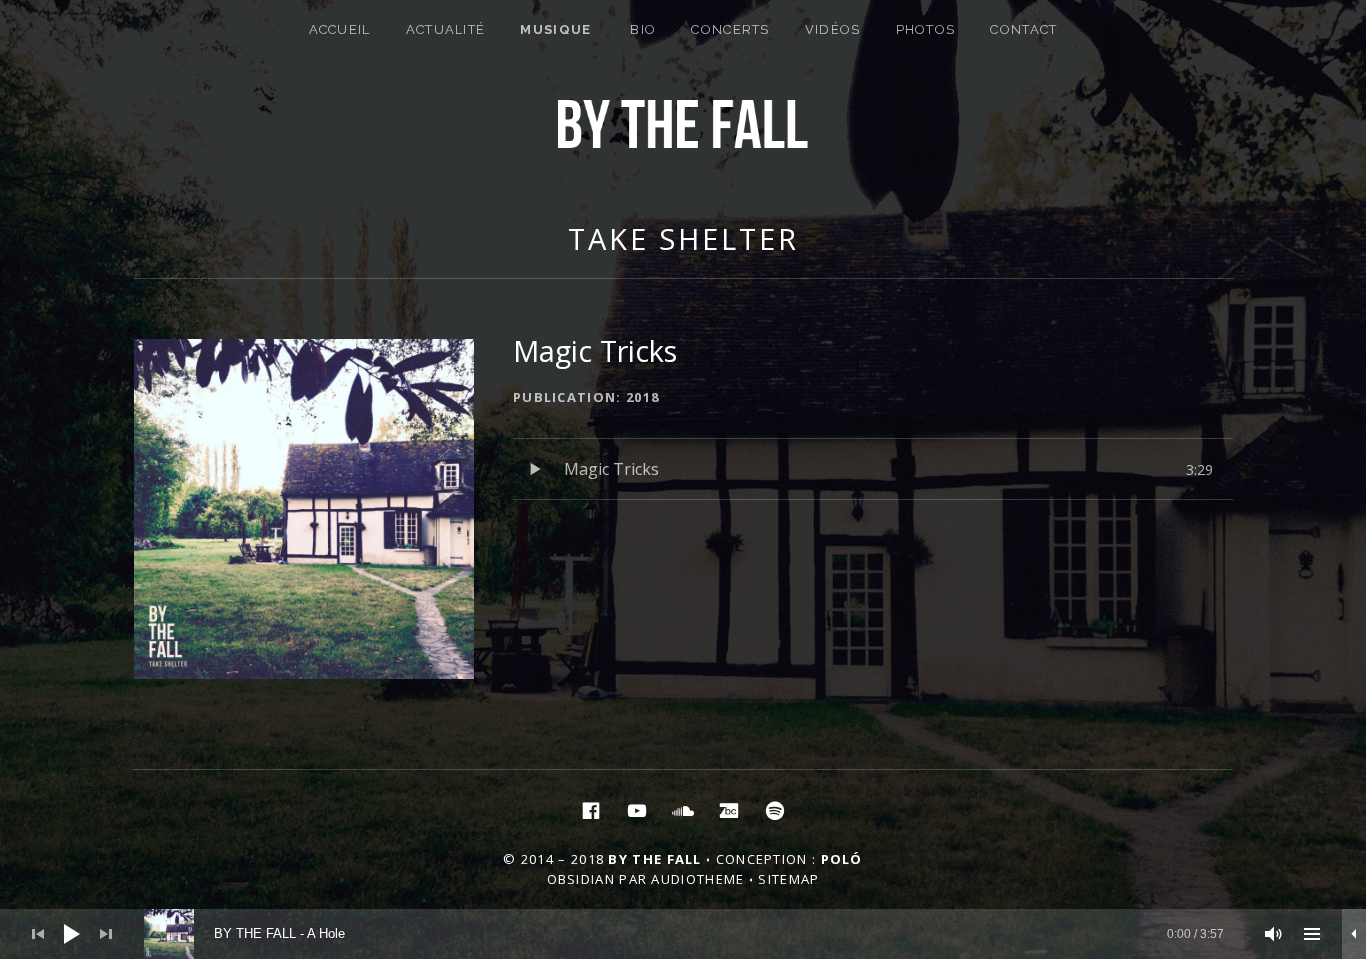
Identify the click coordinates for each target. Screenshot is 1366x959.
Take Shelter (683, 238)
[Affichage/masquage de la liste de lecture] (1312, 934)
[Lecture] (72, 934)
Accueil (340, 29)
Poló (842, 859)
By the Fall (654, 859)
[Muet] (1274, 934)
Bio (643, 29)
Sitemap (788, 879)
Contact (1023, 29)
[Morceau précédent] (38, 934)
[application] (683, 934)
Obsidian (581, 879)
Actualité (446, 29)
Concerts (730, 29)
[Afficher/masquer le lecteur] (1354, 934)
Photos (926, 29)
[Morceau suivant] (106, 934)
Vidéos (833, 29)
